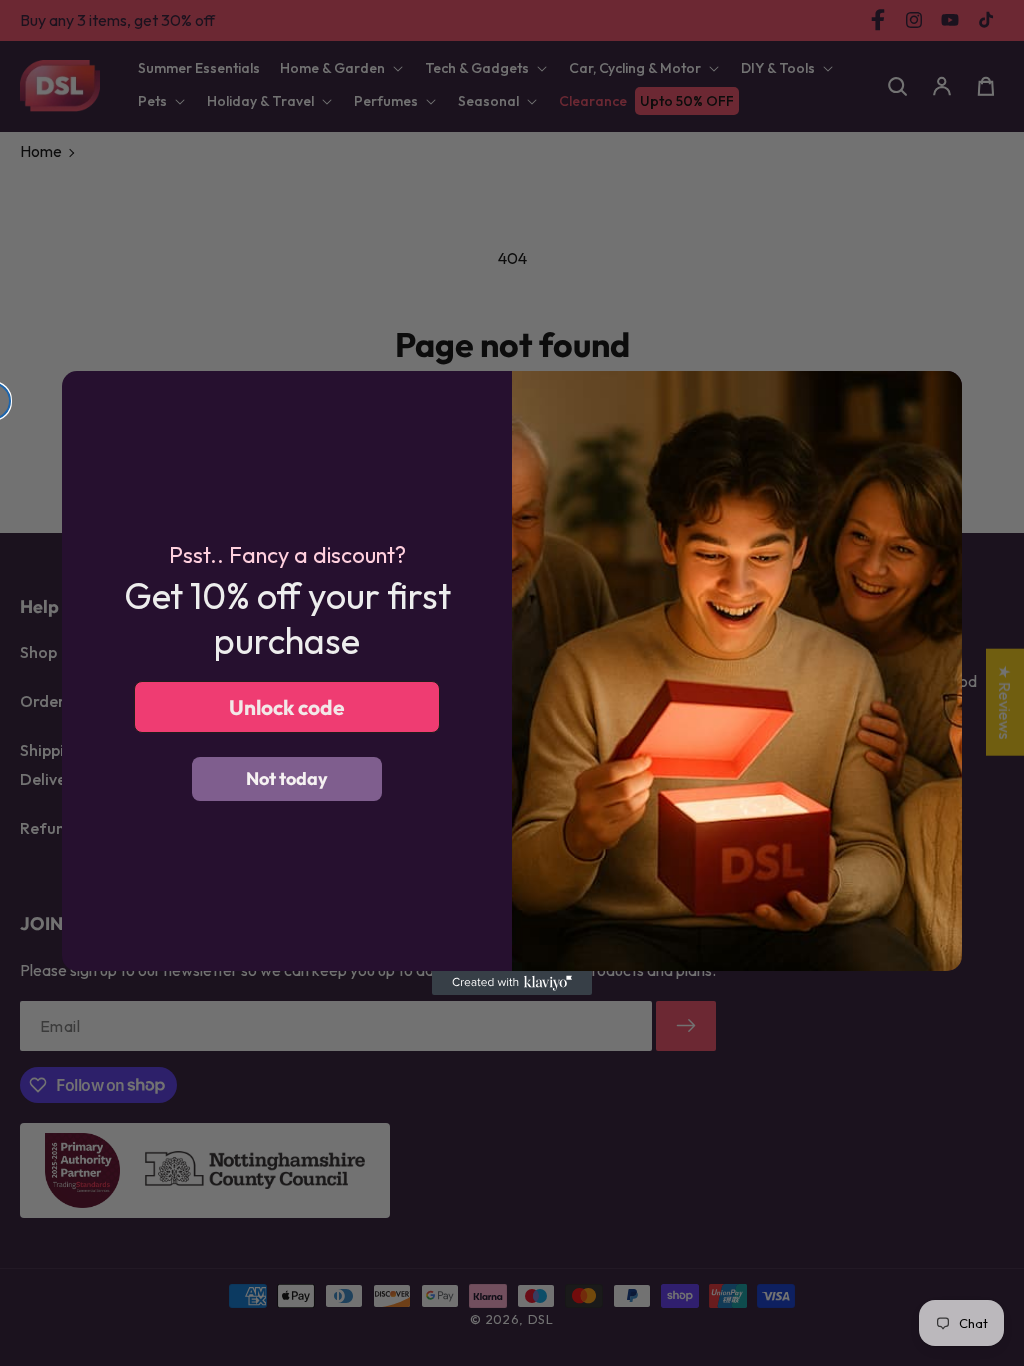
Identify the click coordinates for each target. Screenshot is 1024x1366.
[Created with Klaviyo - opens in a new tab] (512, 983)
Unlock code (287, 707)
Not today (287, 778)
